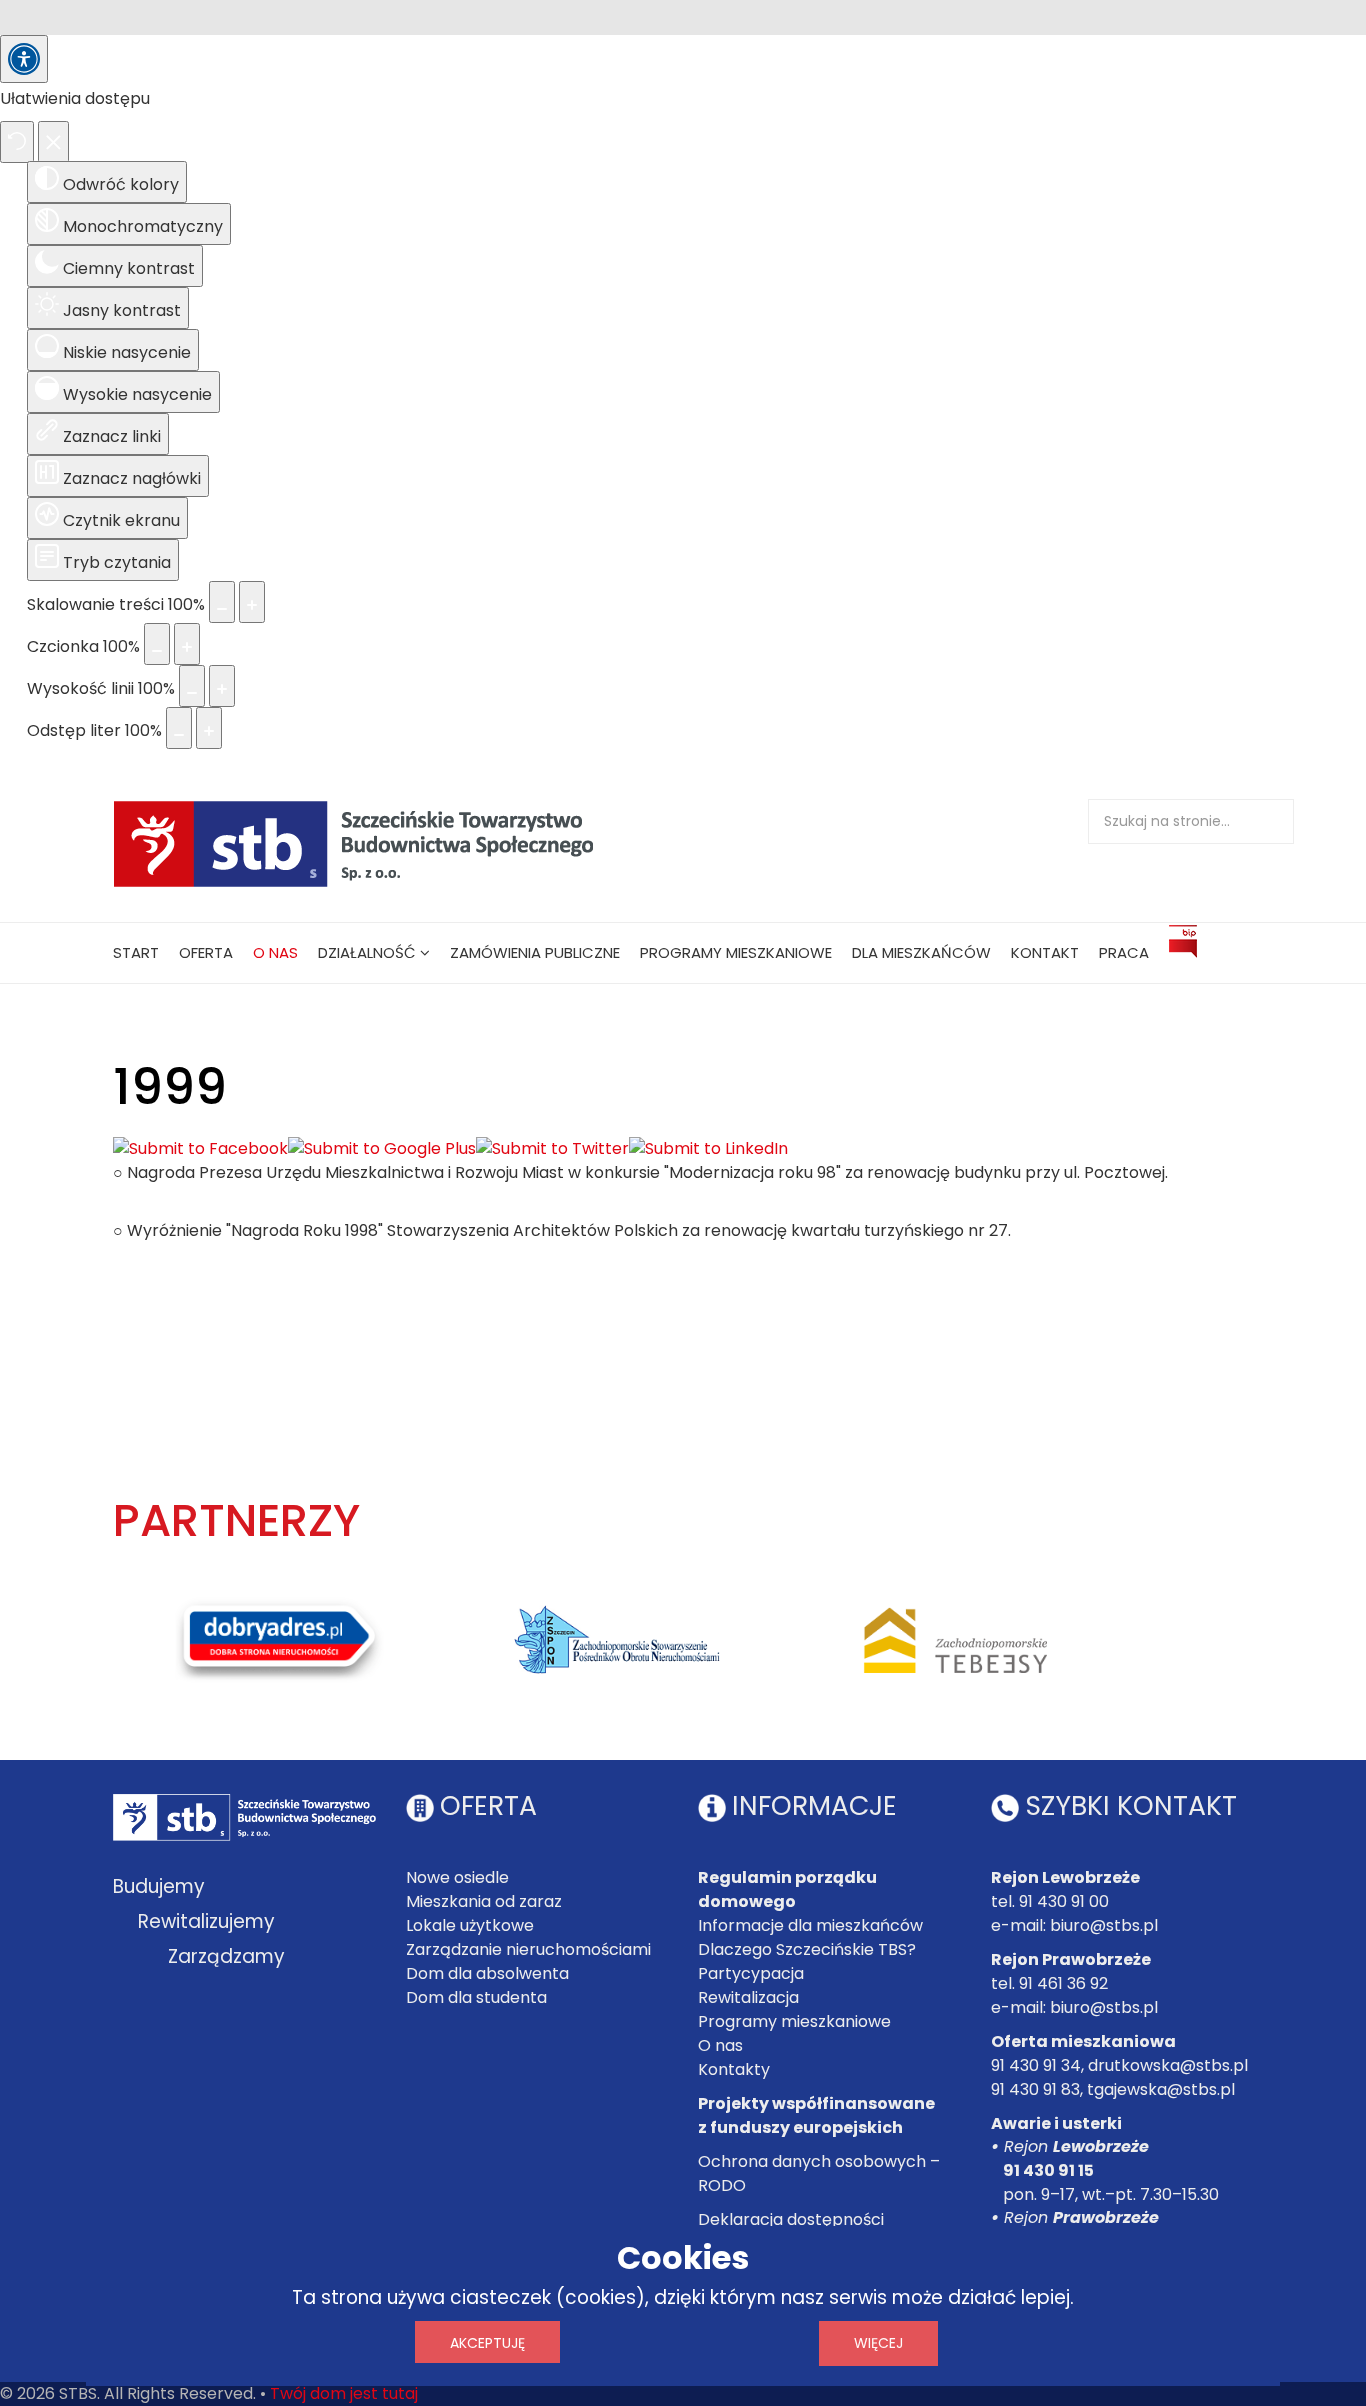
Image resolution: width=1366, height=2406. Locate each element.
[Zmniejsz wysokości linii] (192, 686)
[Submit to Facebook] (200, 1149)
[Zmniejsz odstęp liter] (179, 728)
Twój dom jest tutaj (344, 2393)
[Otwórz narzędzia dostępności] (24, 59)
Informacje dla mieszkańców (810, 1925)
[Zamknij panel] (53, 142)
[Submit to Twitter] (552, 1149)
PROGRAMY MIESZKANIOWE (736, 952)
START (136, 952)
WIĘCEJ (878, 2343)
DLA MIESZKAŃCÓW (921, 952)
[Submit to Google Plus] (382, 1149)
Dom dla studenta (476, 1997)
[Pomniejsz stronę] (222, 602)
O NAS (275, 952)
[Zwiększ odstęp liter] (209, 728)
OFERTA (206, 952)
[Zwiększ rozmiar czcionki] (187, 644)
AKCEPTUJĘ (487, 2343)
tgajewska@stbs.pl (1161, 2089)
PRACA (1124, 952)
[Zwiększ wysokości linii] (222, 686)
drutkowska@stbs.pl (1168, 2065)
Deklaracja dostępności (791, 2219)
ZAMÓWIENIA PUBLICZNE (535, 952)
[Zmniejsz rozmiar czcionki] (157, 644)
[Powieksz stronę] (252, 602)
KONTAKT (1045, 952)
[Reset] (17, 142)
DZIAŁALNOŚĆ (367, 952)
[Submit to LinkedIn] (708, 1149)
